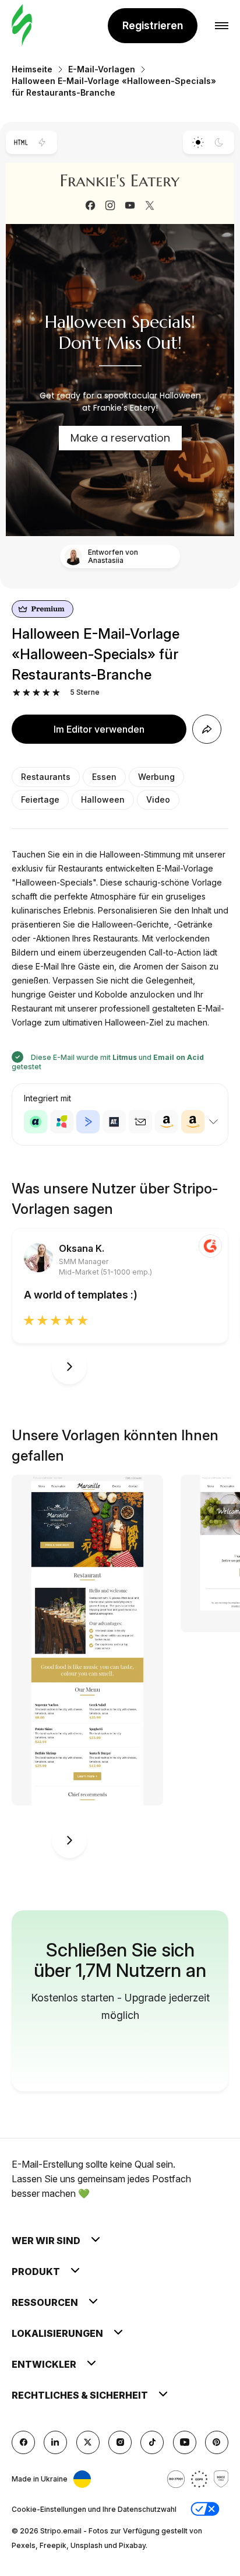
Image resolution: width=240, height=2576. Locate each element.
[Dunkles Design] (219, 142)
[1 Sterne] (17, 693)
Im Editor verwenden (99, 729)
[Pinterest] (217, 2442)
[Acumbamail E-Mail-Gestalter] (140, 1122)
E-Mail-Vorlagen (102, 69)
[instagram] (120, 2442)
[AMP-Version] (42, 142)
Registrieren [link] (153, 25)
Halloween (103, 799)
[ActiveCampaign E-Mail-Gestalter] (88, 1122)
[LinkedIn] (55, 2442)
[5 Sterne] (56, 693)
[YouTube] (185, 2442)
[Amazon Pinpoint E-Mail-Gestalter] (167, 1122)
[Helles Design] (198, 142)
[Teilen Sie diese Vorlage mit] (207, 729)
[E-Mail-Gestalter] (22, 26)
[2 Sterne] (27, 693)
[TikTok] (152, 2442)
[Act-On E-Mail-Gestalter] (62, 1122)
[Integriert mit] (213, 1122)
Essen (104, 777)
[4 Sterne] (46, 693)
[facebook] (23, 2442)
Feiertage (40, 799)
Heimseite (32, 69)
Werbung (156, 777)
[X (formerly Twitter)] (88, 2442)
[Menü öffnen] (222, 26)
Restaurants (46, 777)
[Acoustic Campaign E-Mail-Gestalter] (36, 1122)
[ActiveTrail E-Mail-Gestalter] (114, 1122)
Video (158, 799)
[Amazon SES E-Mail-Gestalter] (193, 1122)
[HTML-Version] (21, 142)
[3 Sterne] (36, 693)
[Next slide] (69, 1367)
